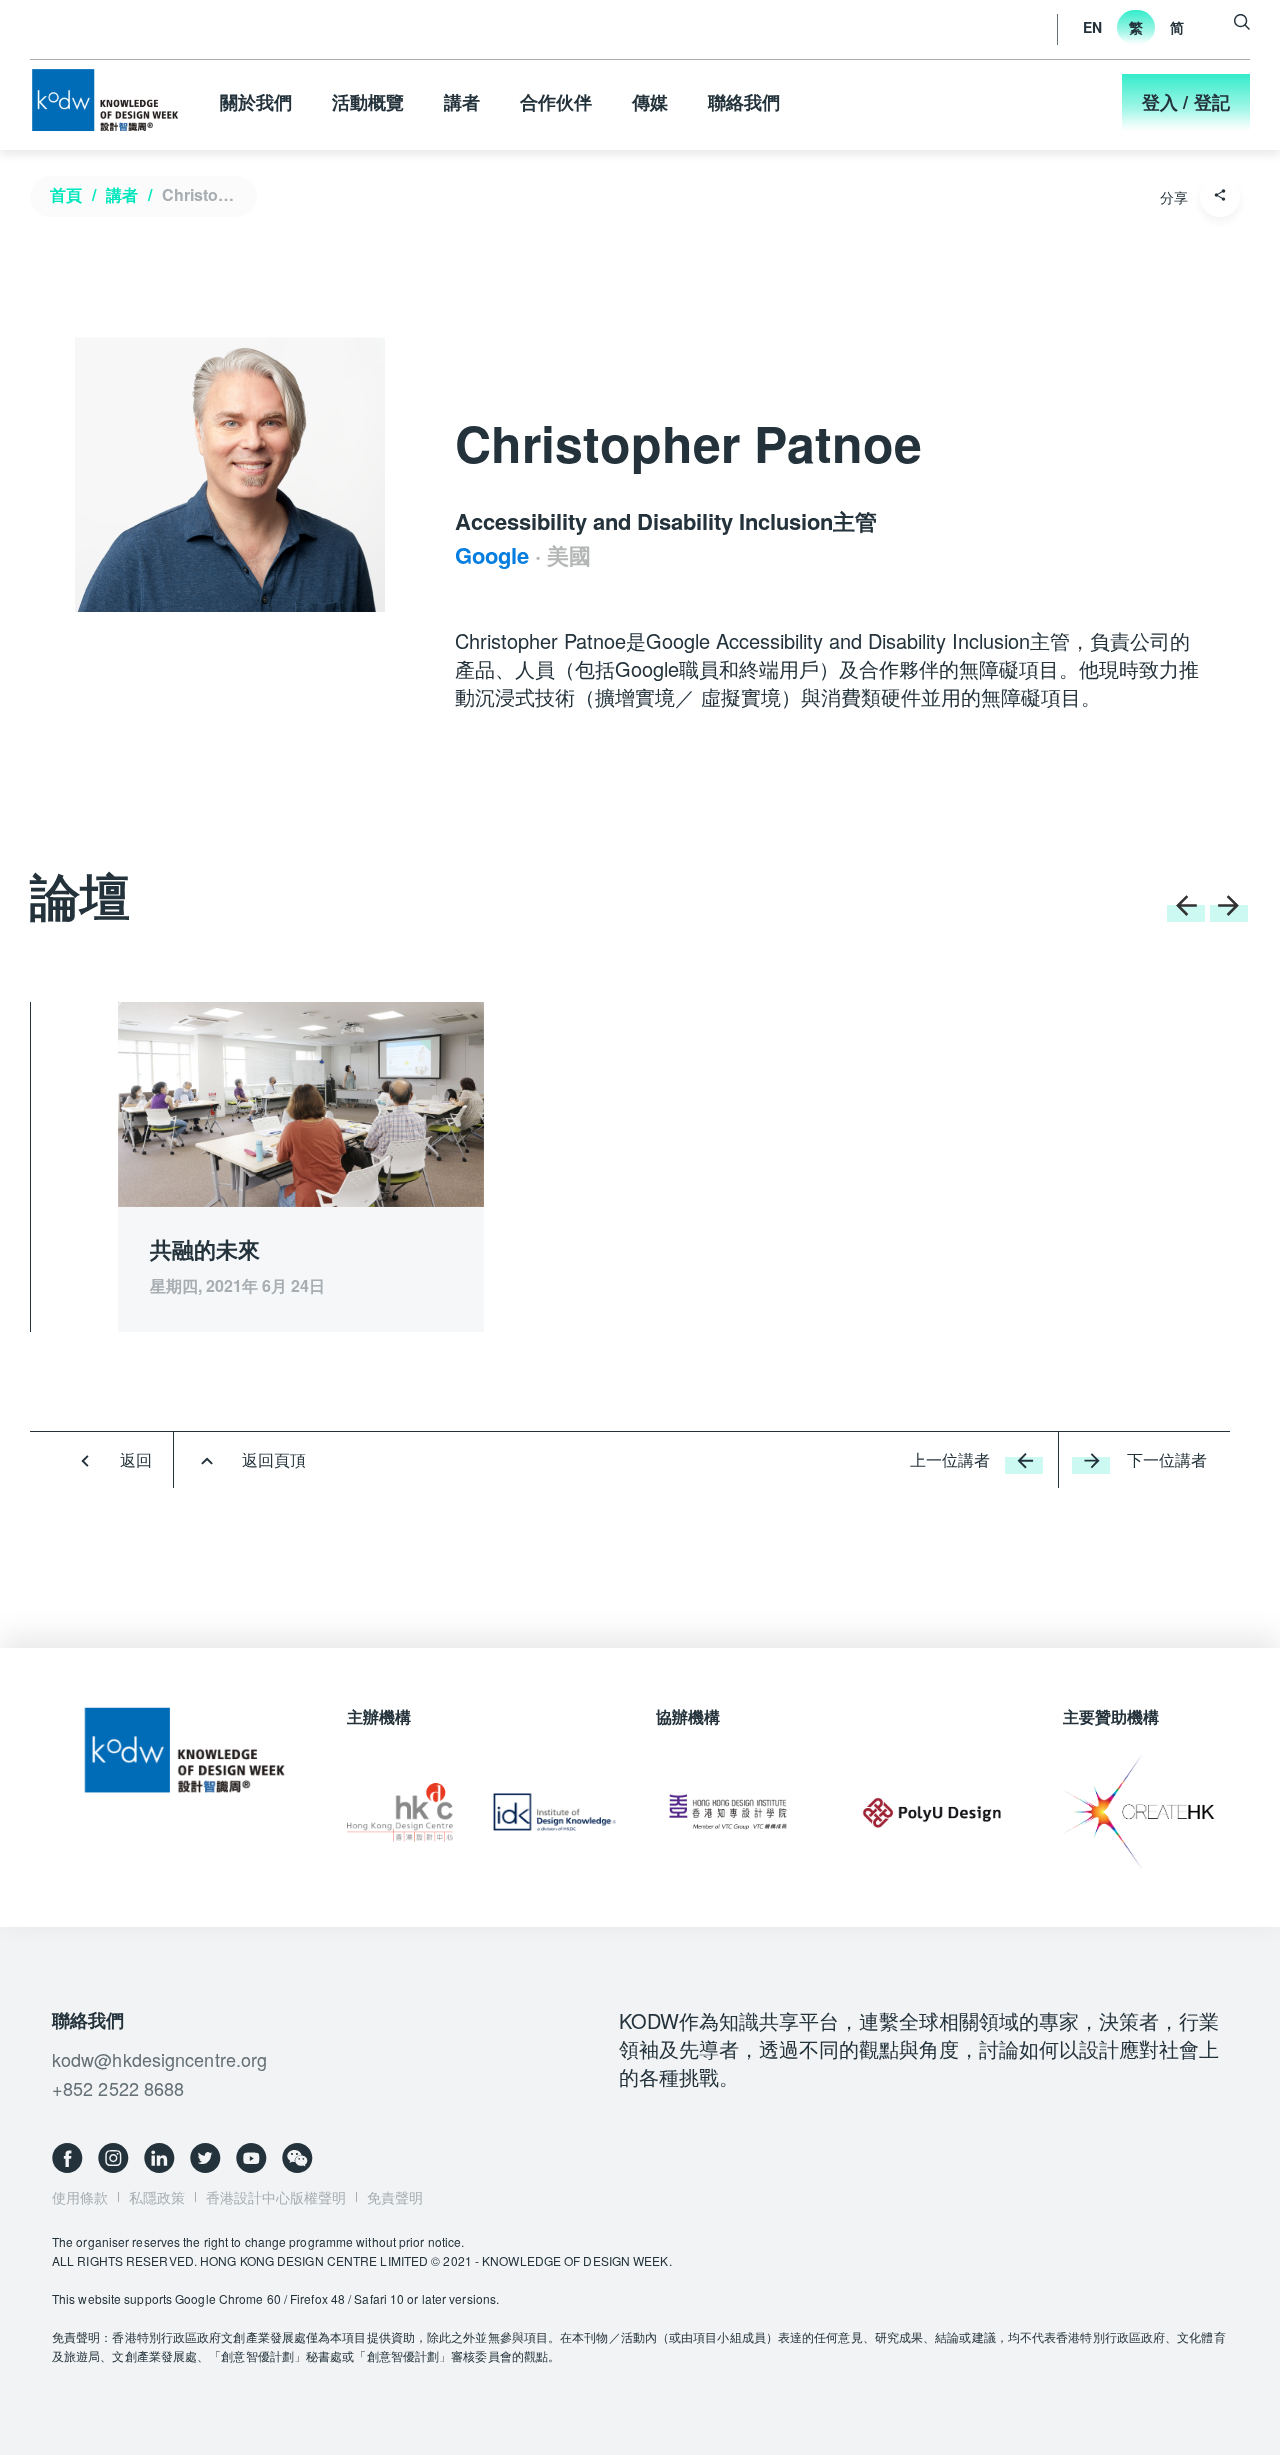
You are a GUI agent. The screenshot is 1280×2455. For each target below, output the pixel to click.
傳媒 (650, 102)
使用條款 (80, 2197)
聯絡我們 (744, 102)
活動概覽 (368, 102)
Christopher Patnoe (204, 194)
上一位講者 (950, 1459)
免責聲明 (395, 2197)
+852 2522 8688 (118, 2088)
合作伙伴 (556, 102)
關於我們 (256, 102)
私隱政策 (157, 2197)
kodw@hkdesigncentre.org (159, 2059)
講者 (462, 102)
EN (1092, 27)
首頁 (66, 194)
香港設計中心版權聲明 (276, 2197)
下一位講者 (1167, 1459)
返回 (136, 1459)
